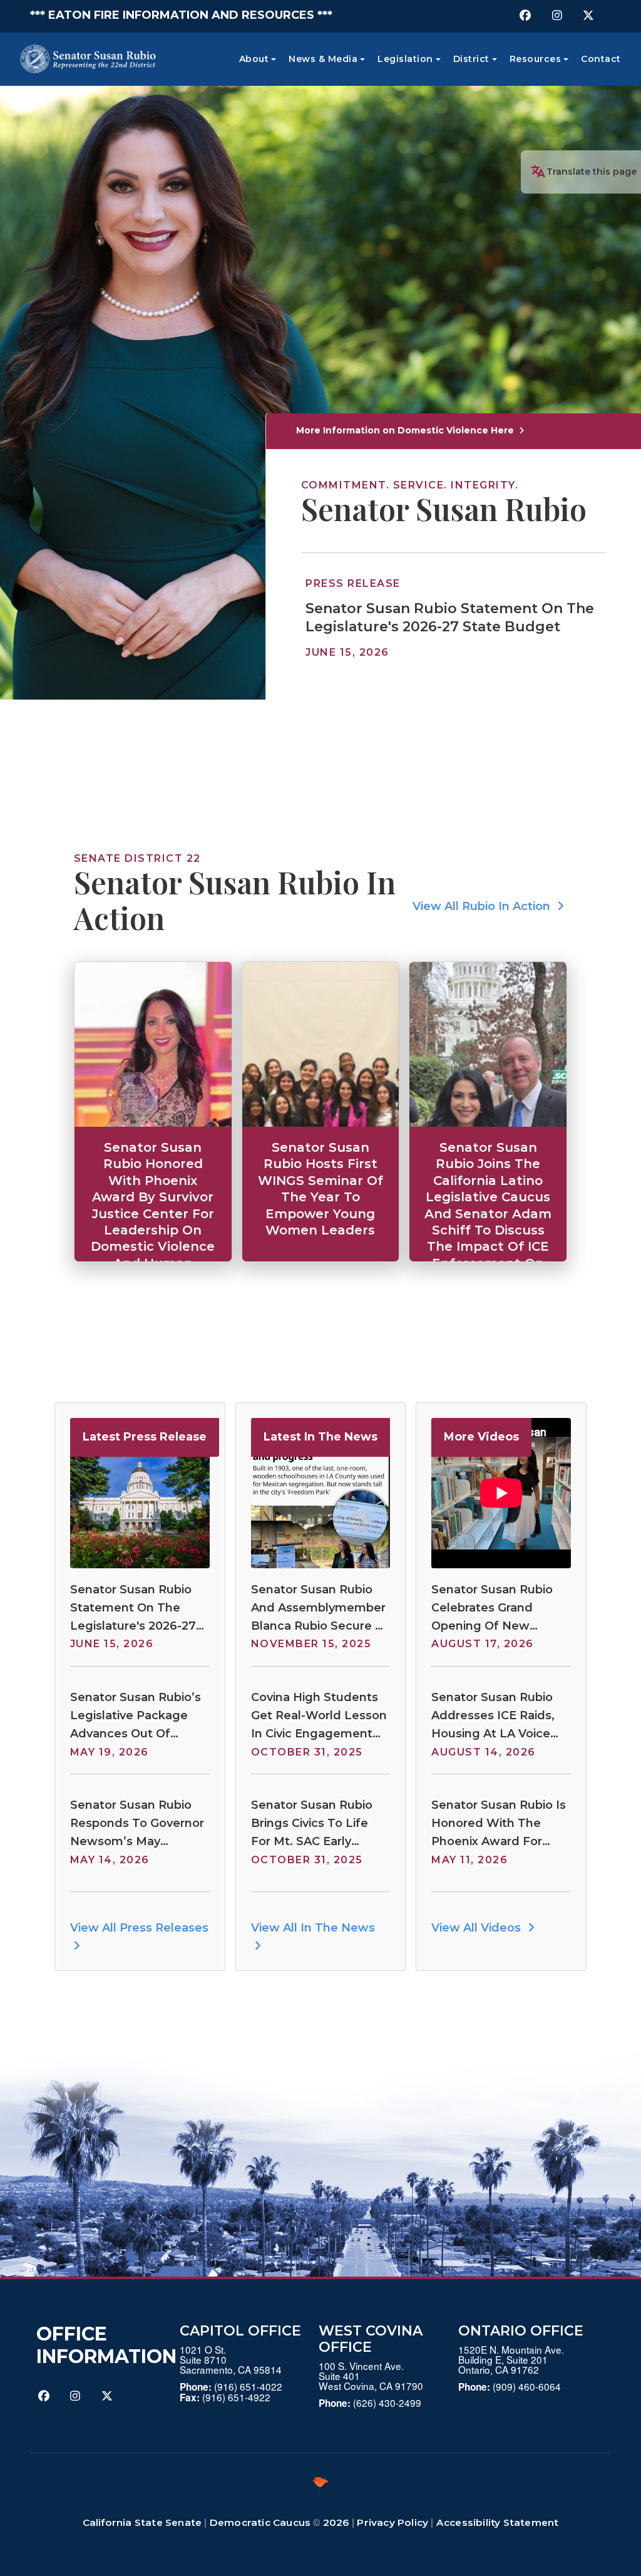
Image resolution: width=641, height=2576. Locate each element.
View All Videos (478, 1928)
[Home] (88, 59)
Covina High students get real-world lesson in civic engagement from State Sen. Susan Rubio (319, 1716)
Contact (601, 59)
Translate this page (592, 172)
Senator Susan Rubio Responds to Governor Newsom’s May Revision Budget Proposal (137, 1824)
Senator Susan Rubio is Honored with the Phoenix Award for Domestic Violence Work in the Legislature (499, 1824)
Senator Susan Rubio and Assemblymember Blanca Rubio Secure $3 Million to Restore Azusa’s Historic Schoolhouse (320, 1609)
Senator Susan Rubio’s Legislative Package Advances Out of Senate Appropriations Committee (136, 1716)
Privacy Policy (392, 2522)
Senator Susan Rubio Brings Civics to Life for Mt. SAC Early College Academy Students (312, 1824)
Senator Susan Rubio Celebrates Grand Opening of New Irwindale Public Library (499, 1609)
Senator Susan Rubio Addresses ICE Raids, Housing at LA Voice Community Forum (493, 1716)
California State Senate (142, 2522)
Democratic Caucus (260, 2522)
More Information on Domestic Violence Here (406, 430)
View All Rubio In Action (483, 906)
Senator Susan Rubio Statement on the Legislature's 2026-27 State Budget (450, 618)
